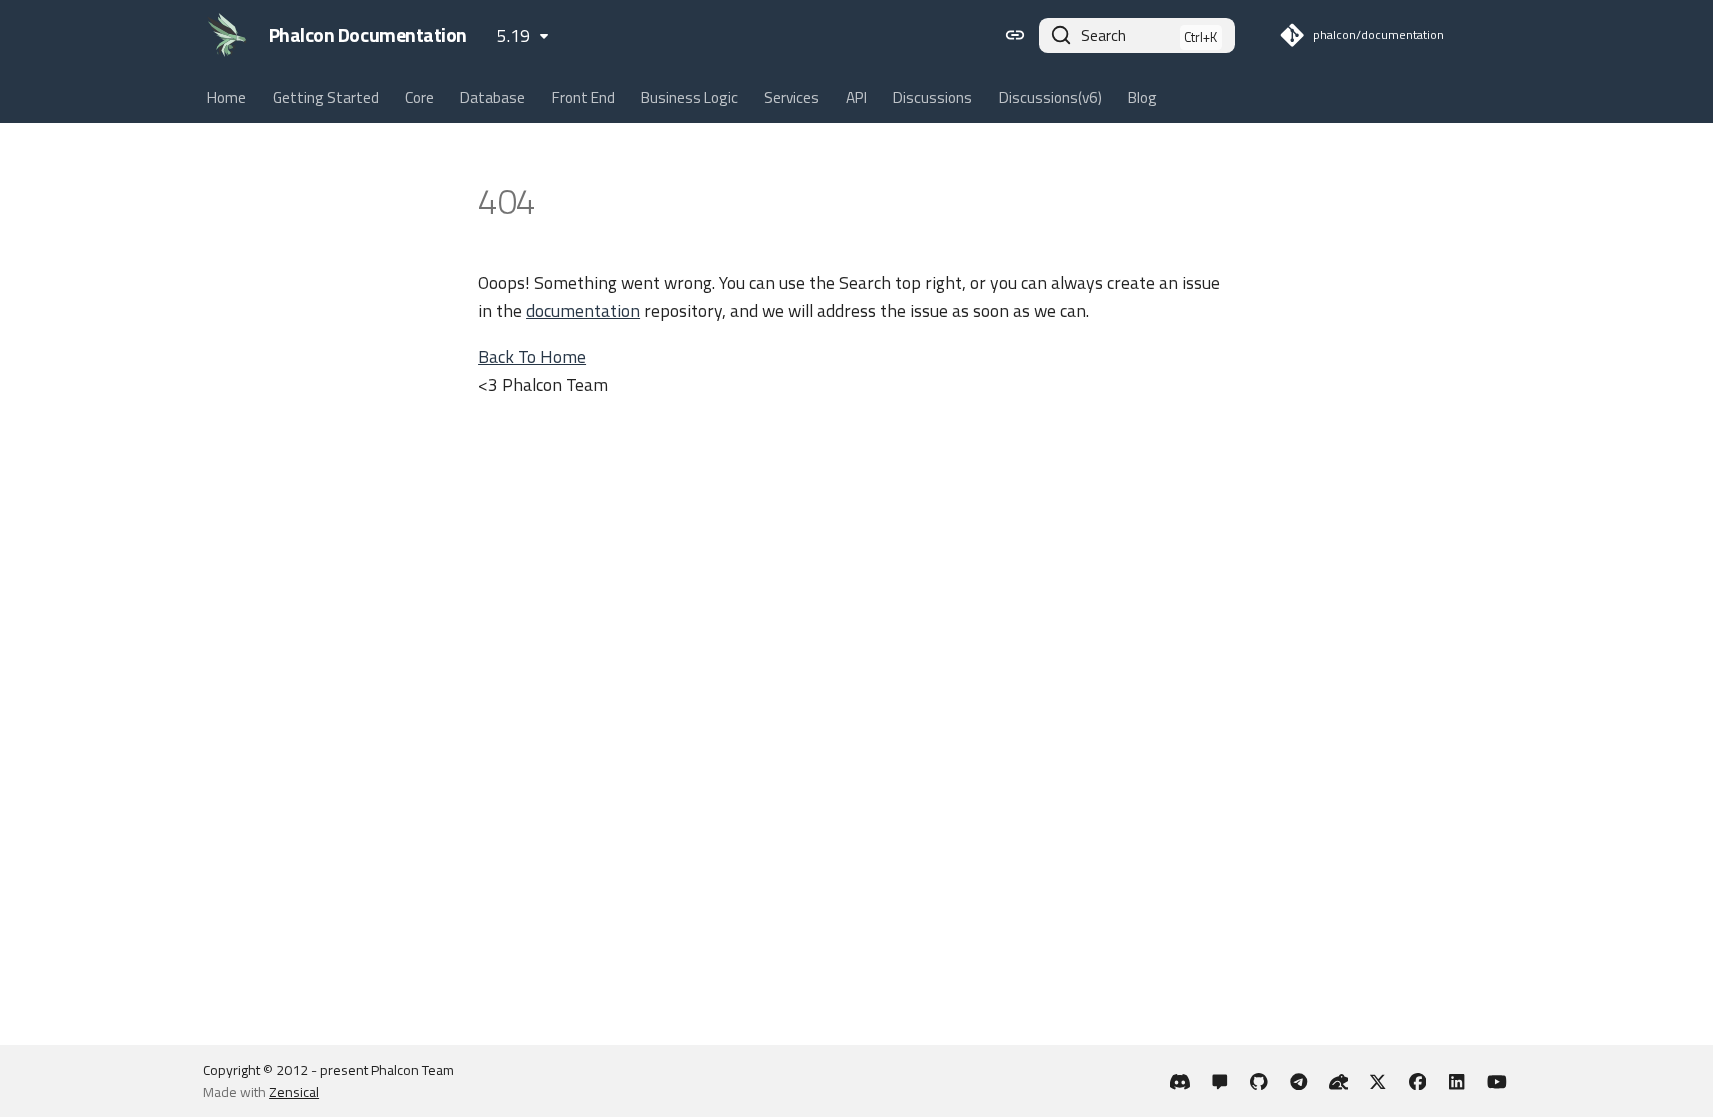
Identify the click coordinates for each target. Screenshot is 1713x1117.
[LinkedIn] (1457, 1080)
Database (493, 98)
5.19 (513, 35)
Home (226, 98)
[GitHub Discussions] (1219, 1080)
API (856, 98)
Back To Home (532, 356)
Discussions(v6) (1050, 98)
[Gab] (1338, 1080)
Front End (583, 98)
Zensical (294, 1091)
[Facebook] (1417, 1080)
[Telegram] (1298, 1080)
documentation (583, 310)
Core (419, 98)
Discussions (932, 98)
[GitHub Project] (1259, 1080)
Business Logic (689, 98)
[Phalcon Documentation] (227, 35)
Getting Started (326, 98)
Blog (1142, 98)
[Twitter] (1377, 1080)
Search (1103, 35)
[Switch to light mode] (1015, 35)
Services (792, 98)
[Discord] (1180, 1080)
